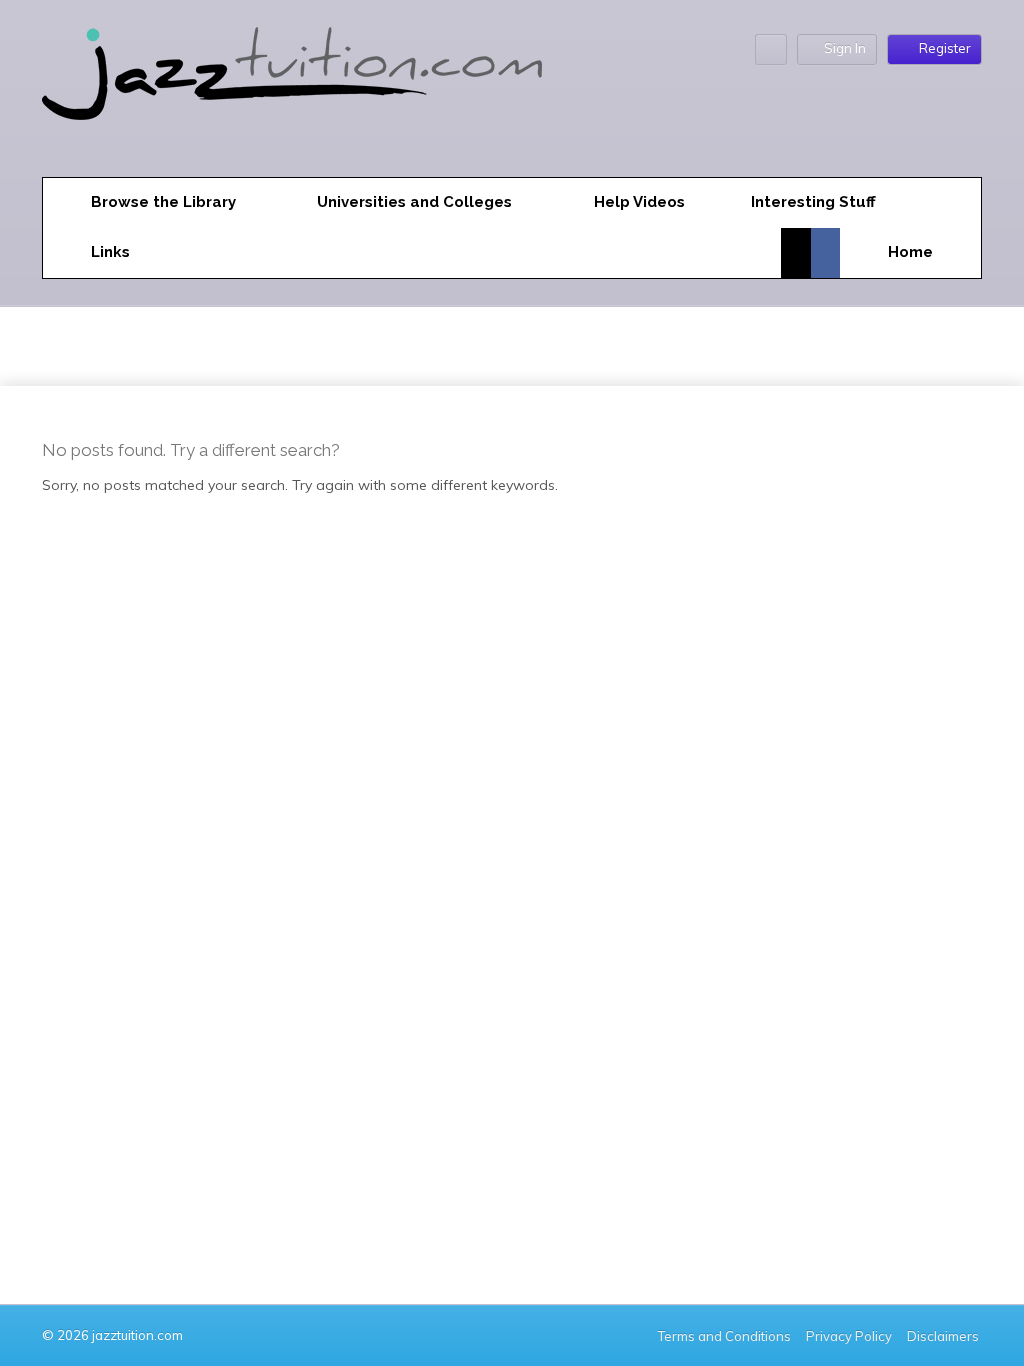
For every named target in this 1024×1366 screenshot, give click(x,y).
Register (945, 48)
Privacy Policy (849, 1336)
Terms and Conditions (724, 1336)
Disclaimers (944, 1336)
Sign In (845, 48)
